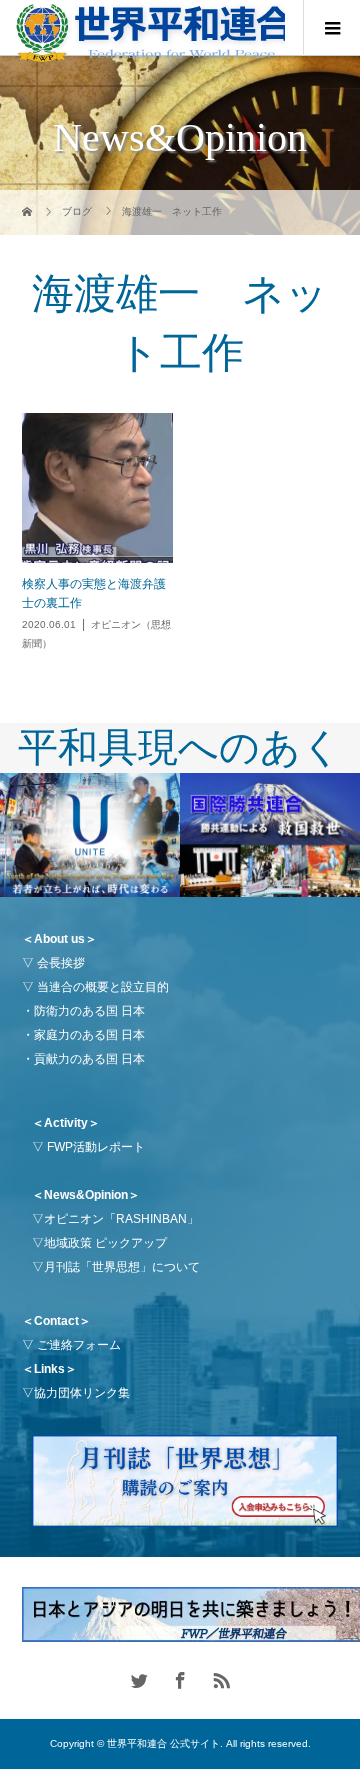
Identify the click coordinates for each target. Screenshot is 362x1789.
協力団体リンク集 (82, 1393)
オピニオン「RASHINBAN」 (121, 1219)
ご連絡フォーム (79, 1345)
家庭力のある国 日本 (89, 1035)
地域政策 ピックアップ (105, 1243)
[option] (90, 835)
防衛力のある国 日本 (89, 1011)
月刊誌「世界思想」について (122, 1267)
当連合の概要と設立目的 (103, 987)
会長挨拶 (61, 963)
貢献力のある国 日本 (89, 1059)
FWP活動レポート (96, 1147)
